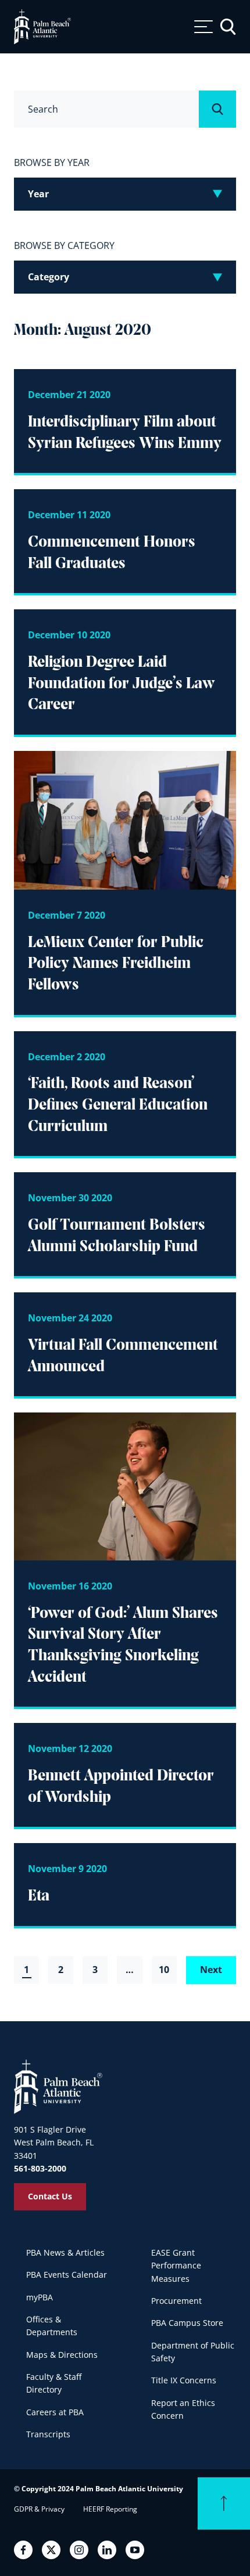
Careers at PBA (55, 2412)
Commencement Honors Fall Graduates (112, 553)
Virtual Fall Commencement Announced (123, 1356)
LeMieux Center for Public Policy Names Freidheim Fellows (116, 964)
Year (38, 194)
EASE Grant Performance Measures (176, 2266)
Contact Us (50, 2196)
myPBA (40, 2297)
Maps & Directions (62, 2355)
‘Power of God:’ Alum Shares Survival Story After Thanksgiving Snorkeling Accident (123, 1646)
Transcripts (48, 2434)
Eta (39, 1896)
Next (211, 1970)
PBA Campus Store (187, 2323)
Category (49, 277)
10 (164, 1970)
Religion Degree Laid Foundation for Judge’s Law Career (122, 684)
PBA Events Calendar (67, 2275)
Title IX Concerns (184, 2380)
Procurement (176, 2301)
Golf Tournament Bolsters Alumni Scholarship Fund (117, 1236)
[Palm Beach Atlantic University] (58, 2086)
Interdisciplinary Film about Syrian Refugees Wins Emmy (125, 433)
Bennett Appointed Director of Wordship (121, 1787)
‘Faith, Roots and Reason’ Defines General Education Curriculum (118, 1105)
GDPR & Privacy (39, 2509)
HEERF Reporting (110, 2509)
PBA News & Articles (65, 2252)
